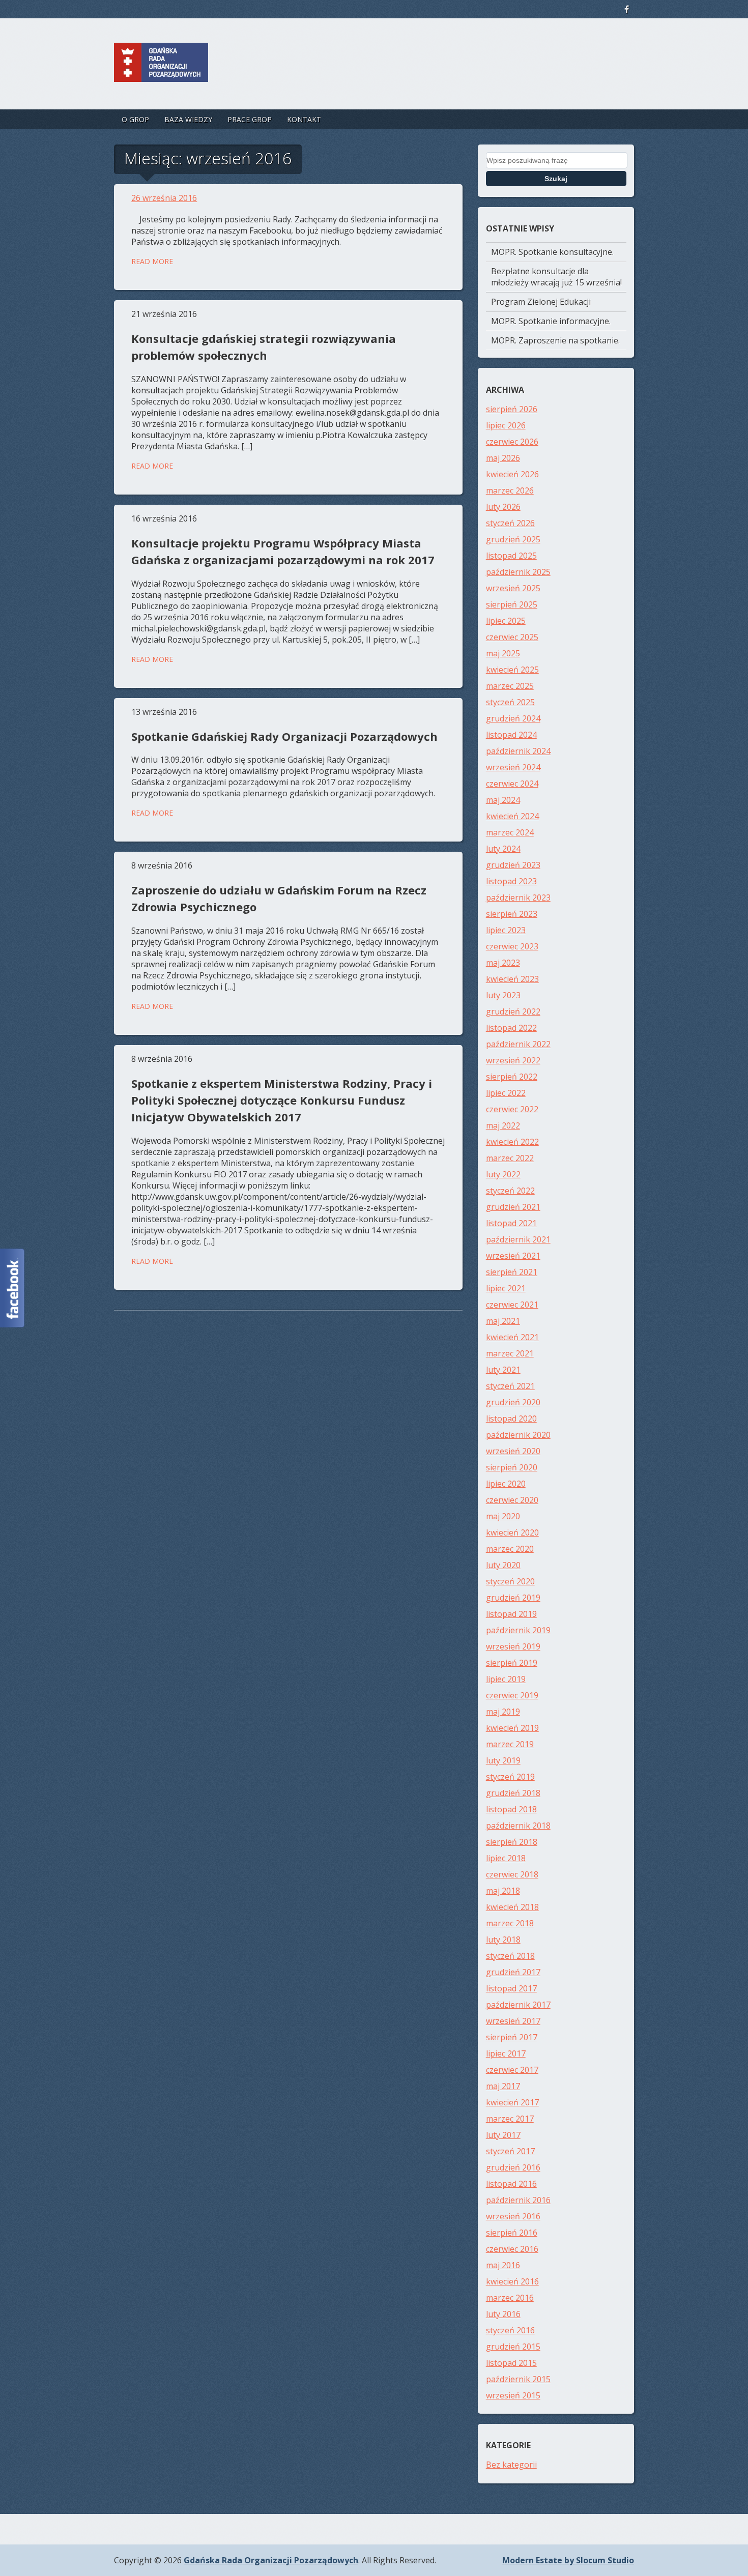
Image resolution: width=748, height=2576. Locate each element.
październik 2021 (518, 1239)
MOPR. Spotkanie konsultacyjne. (552, 252)
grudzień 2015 (513, 2347)
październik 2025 (518, 572)
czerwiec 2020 (512, 1500)
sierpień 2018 (512, 1842)
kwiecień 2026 (512, 474)
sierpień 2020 (512, 1467)
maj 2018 (503, 1891)
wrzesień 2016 (513, 2216)
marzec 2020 (510, 1549)
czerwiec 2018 (512, 1874)
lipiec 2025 (506, 621)
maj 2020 (503, 1516)
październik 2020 (518, 1435)
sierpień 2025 (512, 604)
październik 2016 (518, 2200)
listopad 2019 (511, 1614)
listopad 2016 (511, 2184)
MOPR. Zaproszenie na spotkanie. (555, 340)
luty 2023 (503, 995)
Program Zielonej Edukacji (541, 302)
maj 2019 (503, 1712)
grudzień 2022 (513, 1011)
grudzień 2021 (513, 1207)
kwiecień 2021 (512, 1337)
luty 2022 (503, 1174)
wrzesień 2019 (513, 1646)
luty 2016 (503, 2314)
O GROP (135, 119)
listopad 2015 (511, 2363)
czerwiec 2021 (512, 1305)
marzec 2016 (510, 2298)
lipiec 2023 (506, 930)
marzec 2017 (510, 2119)
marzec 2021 (510, 1353)
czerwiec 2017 (512, 2070)
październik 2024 (518, 751)
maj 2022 (503, 1125)
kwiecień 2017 (512, 2102)
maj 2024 (503, 800)
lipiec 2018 (506, 1858)
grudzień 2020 (513, 1402)
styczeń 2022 (510, 1191)
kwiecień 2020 (512, 1532)
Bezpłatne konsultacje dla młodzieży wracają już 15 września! (556, 277)
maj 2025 (503, 653)
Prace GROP (250, 119)
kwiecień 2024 (512, 816)
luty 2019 (503, 1760)
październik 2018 (518, 1826)
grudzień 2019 (513, 1598)
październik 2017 (518, 2005)
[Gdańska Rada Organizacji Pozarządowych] (161, 72)
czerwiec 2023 (512, 946)
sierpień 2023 (512, 914)
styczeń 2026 (510, 523)
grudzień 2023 (513, 865)
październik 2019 (518, 1630)
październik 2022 (518, 1044)
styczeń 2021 (510, 1386)
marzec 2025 (510, 686)
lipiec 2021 (506, 1288)
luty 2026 (503, 507)
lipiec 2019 (506, 1679)
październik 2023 (518, 898)
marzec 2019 (510, 1744)
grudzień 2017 (513, 1972)
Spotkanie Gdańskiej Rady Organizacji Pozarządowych (284, 736)
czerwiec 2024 (512, 784)
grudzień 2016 (513, 2167)
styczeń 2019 (510, 1777)
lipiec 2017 (506, 2053)
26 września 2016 (164, 198)
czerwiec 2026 (512, 442)
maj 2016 (503, 2265)
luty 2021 (503, 1370)
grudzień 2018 (513, 1793)
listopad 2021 (511, 1223)
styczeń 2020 (510, 1581)
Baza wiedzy (188, 119)
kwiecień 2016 (512, 2281)
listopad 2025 (511, 556)
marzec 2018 (510, 1923)
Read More (152, 261)
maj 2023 (503, 963)
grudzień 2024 (513, 718)
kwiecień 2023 (512, 979)
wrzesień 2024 (513, 767)
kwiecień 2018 (512, 1907)
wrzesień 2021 (513, 1256)
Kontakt (304, 119)
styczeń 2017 (510, 2151)
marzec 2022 (510, 1158)
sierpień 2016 (512, 2233)
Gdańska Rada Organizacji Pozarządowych (271, 2560)
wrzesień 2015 (513, 2395)
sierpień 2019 (512, 1663)
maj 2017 (503, 2086)
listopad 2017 (511, 1988)
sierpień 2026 (512, 409)
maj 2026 (503, 458)
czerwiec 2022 (512, 1109)
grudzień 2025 (513, 539)
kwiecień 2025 (512, 670)
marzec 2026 (510, 490)
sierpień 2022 (512, 1077)
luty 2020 (503, 1565)
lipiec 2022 (506, 1093)
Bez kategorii (511, 2465)
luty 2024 (503, 849)
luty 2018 (503, 1940)
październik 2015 (518, 2379)
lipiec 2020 (506, 1484)
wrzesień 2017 (513, 2021)
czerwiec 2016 (512, 2249)
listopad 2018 (511, 1809)
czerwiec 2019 (512, 1695)
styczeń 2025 (510, 702)
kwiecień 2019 (512, 1728)
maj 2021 (503, 1321)
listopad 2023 (511, 881)
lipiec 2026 (506, 425)
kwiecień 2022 (512, 1142)
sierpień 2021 (512, 1272)
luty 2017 (503, 2135)
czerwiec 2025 (512, 637)
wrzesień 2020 (513, 1451)
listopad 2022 (511, 1028)
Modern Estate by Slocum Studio (568, 2560)
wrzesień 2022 (513, 1060)
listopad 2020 (511, 1419)
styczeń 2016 (510, 2330)
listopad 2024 (511, 735)
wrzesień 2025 (513, 588)
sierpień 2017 (512, 2037)
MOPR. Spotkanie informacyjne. (551, 321)
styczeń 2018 (510, 1956)
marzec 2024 (510, 832)
